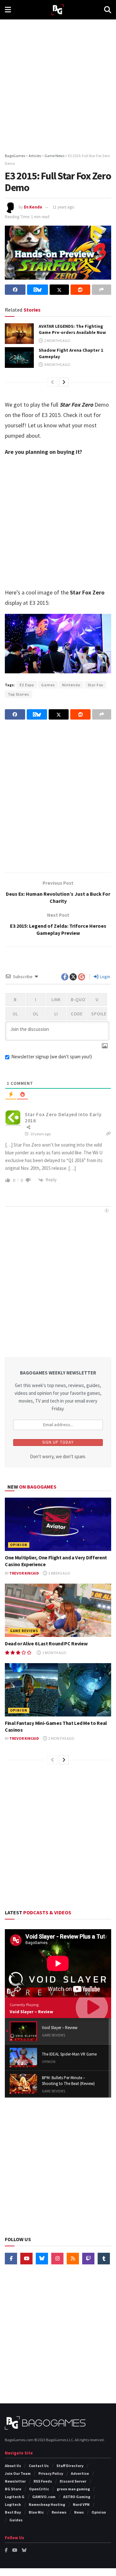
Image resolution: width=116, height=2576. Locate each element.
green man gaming (73, 2489)
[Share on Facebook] (15, 290)
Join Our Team (18, 2473)
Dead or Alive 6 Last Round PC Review (46, 1643)
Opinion (19, 1545)
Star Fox (95, 685)
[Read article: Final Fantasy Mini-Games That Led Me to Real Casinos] (58, 1690)
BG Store (13, 2489)
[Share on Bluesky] (37, 290)
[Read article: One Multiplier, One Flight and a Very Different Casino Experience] (58, 1524)
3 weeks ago (59, 1573)
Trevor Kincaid (24, 1573)
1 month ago (54, 1653)
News (79, 2512)
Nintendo (71, 685)
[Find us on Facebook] (11, 2259)
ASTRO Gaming (77, 2497)
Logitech (13, 2504)
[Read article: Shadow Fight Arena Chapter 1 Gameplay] (19, 358)
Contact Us (39, 2466)
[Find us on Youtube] (26, 2259)
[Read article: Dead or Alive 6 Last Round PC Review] (58, 1610)
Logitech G (15, 2497)
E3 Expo (27, 685)
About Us (13, 2466)
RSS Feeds (43, 2481)
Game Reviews (24, 1631)
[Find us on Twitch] (88, 2259)
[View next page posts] (64, 382)
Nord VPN (81, 2504)
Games (48, 685)
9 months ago (57, 364)
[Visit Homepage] (58, 10)
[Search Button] (108, 10)
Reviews (59, 2512)
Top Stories (19, 694)
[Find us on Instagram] (57, 2259)
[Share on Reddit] (80, 290)
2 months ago (57, 341)
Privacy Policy (51, 2473)
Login (105, 977)
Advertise (80, 2473)
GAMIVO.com (44, 2497)
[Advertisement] (58, 84)
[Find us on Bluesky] (42, 2259)
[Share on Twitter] (59, 290)
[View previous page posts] (53, 382)
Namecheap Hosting (47, 2504)
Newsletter (15, 2481)
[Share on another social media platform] (101, 290)
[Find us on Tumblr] (104, 2259)
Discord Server (73, 2481)
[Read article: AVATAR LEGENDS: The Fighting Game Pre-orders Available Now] (19, 334)
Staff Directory (70, 2466)
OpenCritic (39, 2489)
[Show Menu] (8, 10)
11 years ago (63, 207)
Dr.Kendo (33, 207)
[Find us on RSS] (73, 2259)
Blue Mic (36, 2512)
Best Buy (13, 2512)
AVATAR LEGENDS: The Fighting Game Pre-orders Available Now (72, 329)
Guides (16, 2520)
